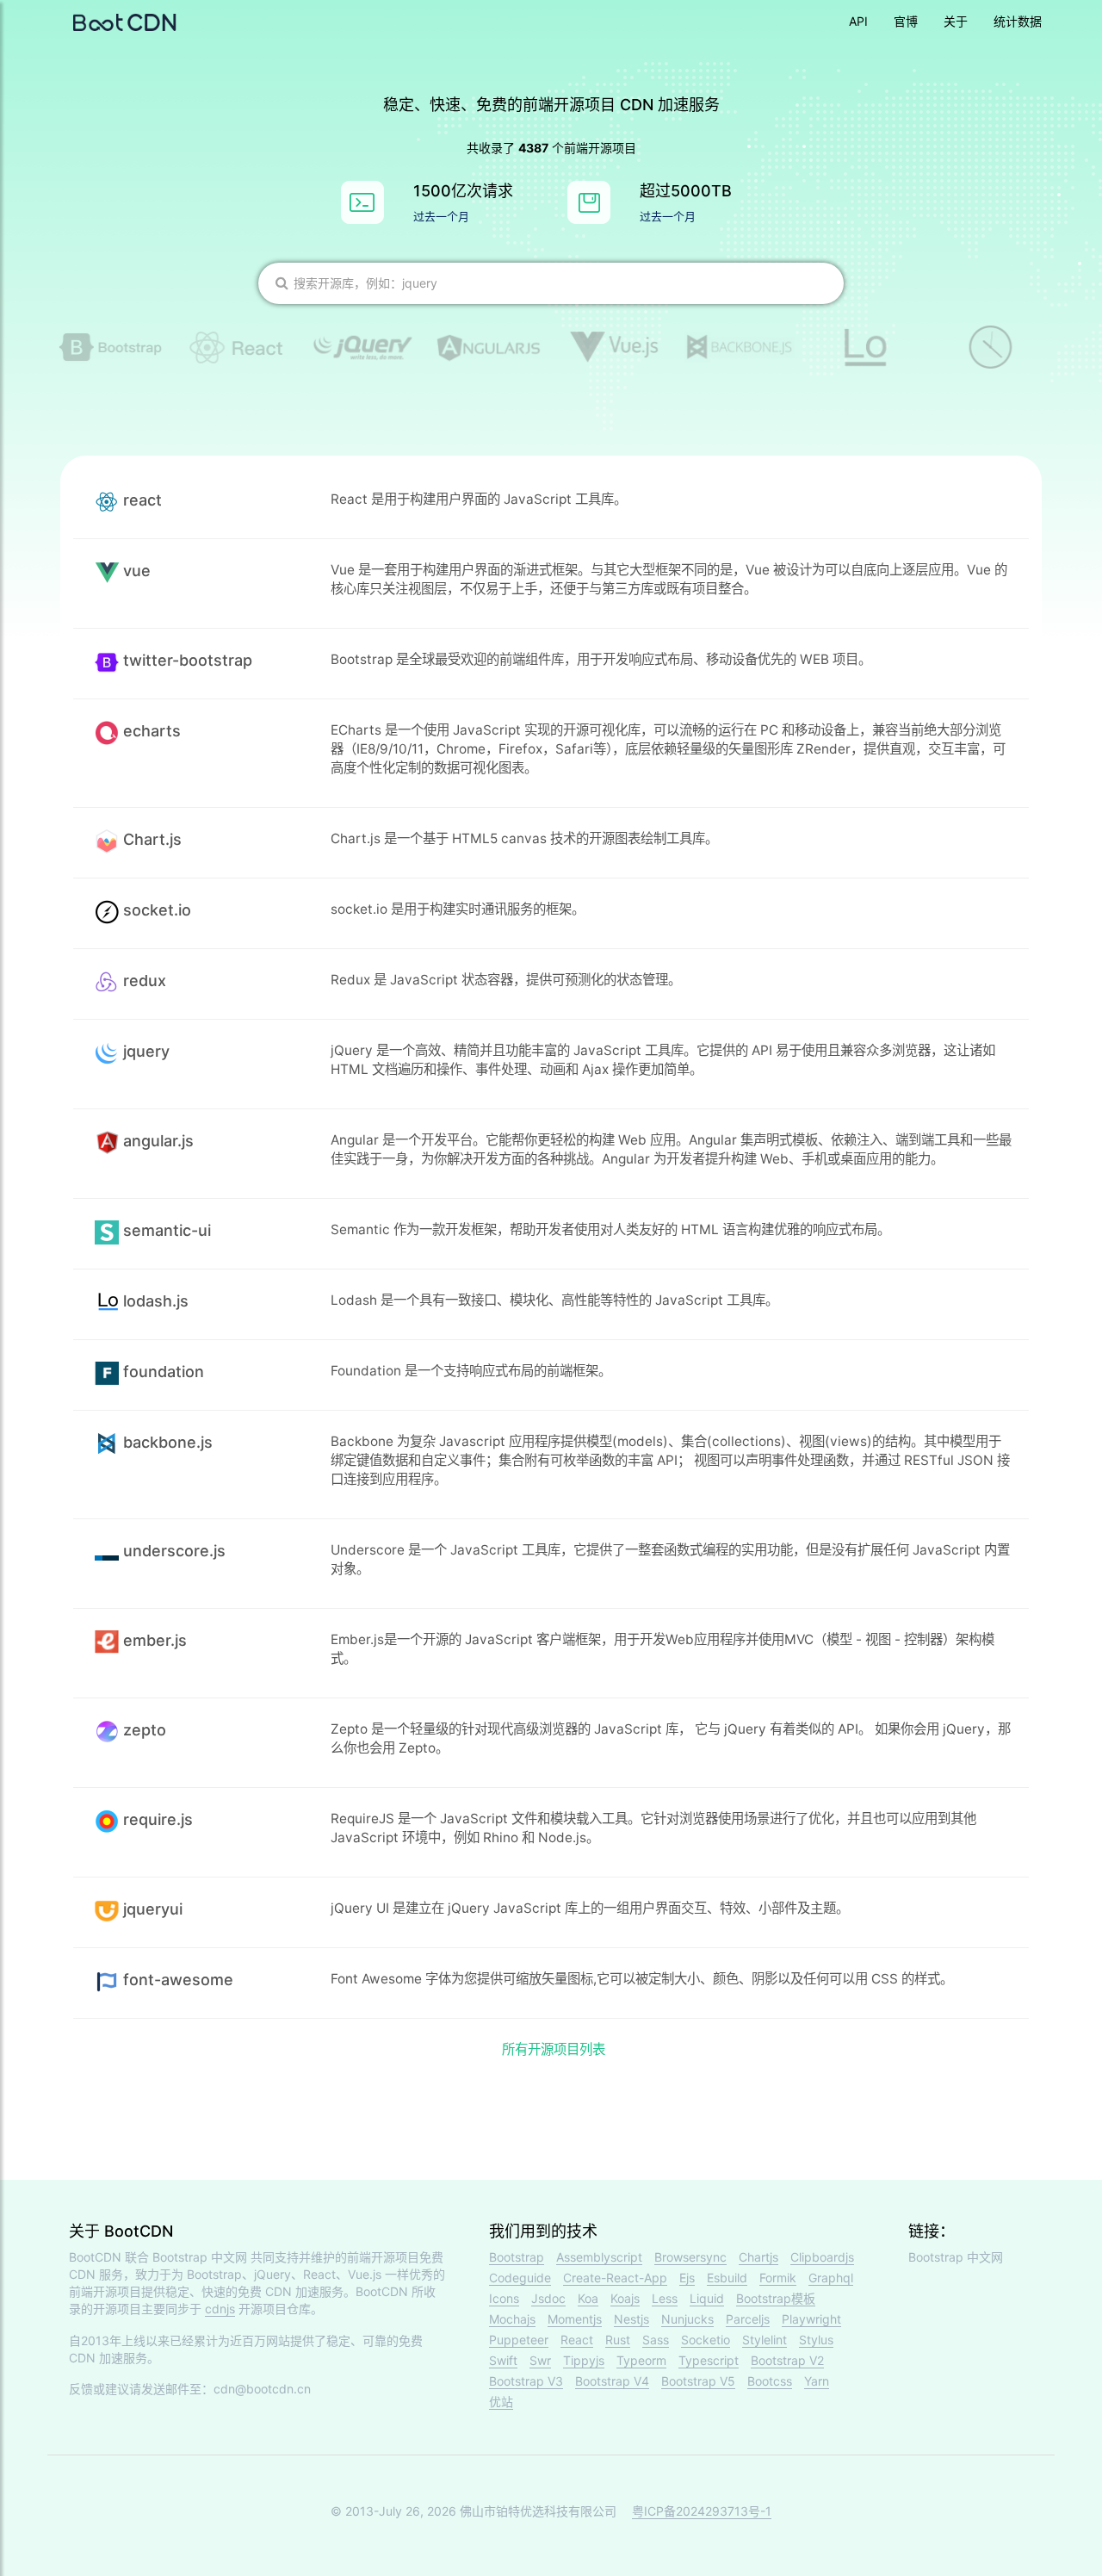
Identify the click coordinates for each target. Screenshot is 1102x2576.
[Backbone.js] (740, 348)
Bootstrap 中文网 (200, 2257)
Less (665, 2298)
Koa (588, 2298)
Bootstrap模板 (776, 2298)
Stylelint (765, 2340)
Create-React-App (615, 2278)
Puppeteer (519, 2340)
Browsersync (690, 2257)
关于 (956, 21)
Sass (656, 2340)
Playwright (811, 2319)
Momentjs (575, 2319)
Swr (540, 2360)
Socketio (706, 2340)
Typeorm (641, 2360)
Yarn (817, 2381)
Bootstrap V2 (787, 2360)
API (858, 21)
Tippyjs (584, 2360)
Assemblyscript (599, 2257)
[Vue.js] (614, 347)
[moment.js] (991, 347)
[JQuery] (362, 348)
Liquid (707, 2298)
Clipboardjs (822, 2257)
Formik (778, 2278)
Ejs (687, 2278)
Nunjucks (687, 2319)
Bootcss (770, 2381)
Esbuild (727, 2278)
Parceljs (748, 2319)
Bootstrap (517, 2257)
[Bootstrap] (111, 347)
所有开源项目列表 (554, 2049)
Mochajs (512, 2319)
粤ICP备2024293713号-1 (702, 2511)
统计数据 (1018, 21)
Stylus (816, 2340)
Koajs (625, 2298)
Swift (503, 2360)
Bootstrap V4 (612, 2381)
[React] (237, 347)
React (577, 2340)
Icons (504, 2298)
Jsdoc (548, 2298)
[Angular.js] (488, 348)
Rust (618, 2340)
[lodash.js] (865, 348)
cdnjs (220, 2309)
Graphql (831, 2278)
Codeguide (520, 2278)
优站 (501, 2402)
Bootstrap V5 (698, 2381)
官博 (906, 21)
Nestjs (631, 2319)
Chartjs (758, 2257)
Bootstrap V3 (526, 2381)
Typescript (709, 2360)
